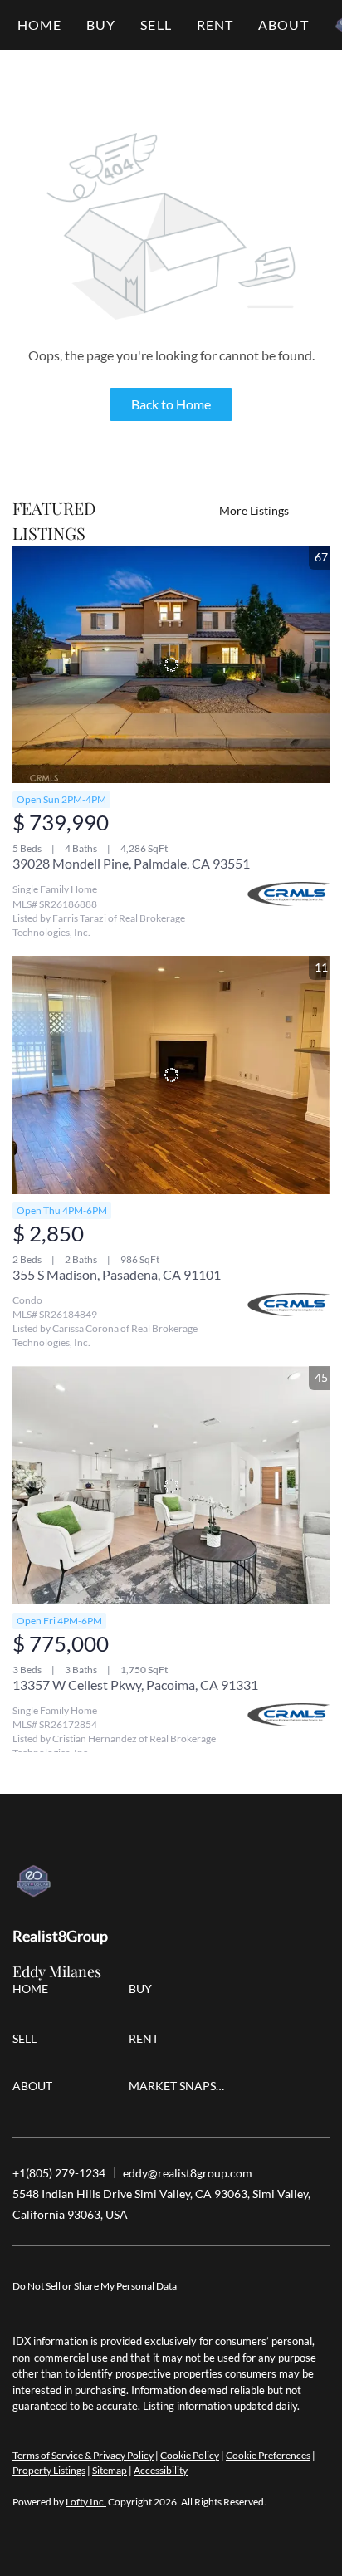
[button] (101, 25)
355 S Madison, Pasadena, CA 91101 (117, 1274)
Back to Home (171, 404)
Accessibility (161, 2470)
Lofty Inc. (86, 2502)
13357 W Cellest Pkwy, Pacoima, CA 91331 (135, 1685)
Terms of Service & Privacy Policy (83, 2455)
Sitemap (110, 2470)
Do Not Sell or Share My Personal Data (95, 2286)
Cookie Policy (190, 2455)
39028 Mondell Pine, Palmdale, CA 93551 (131, 863)
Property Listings (49, 2470)
